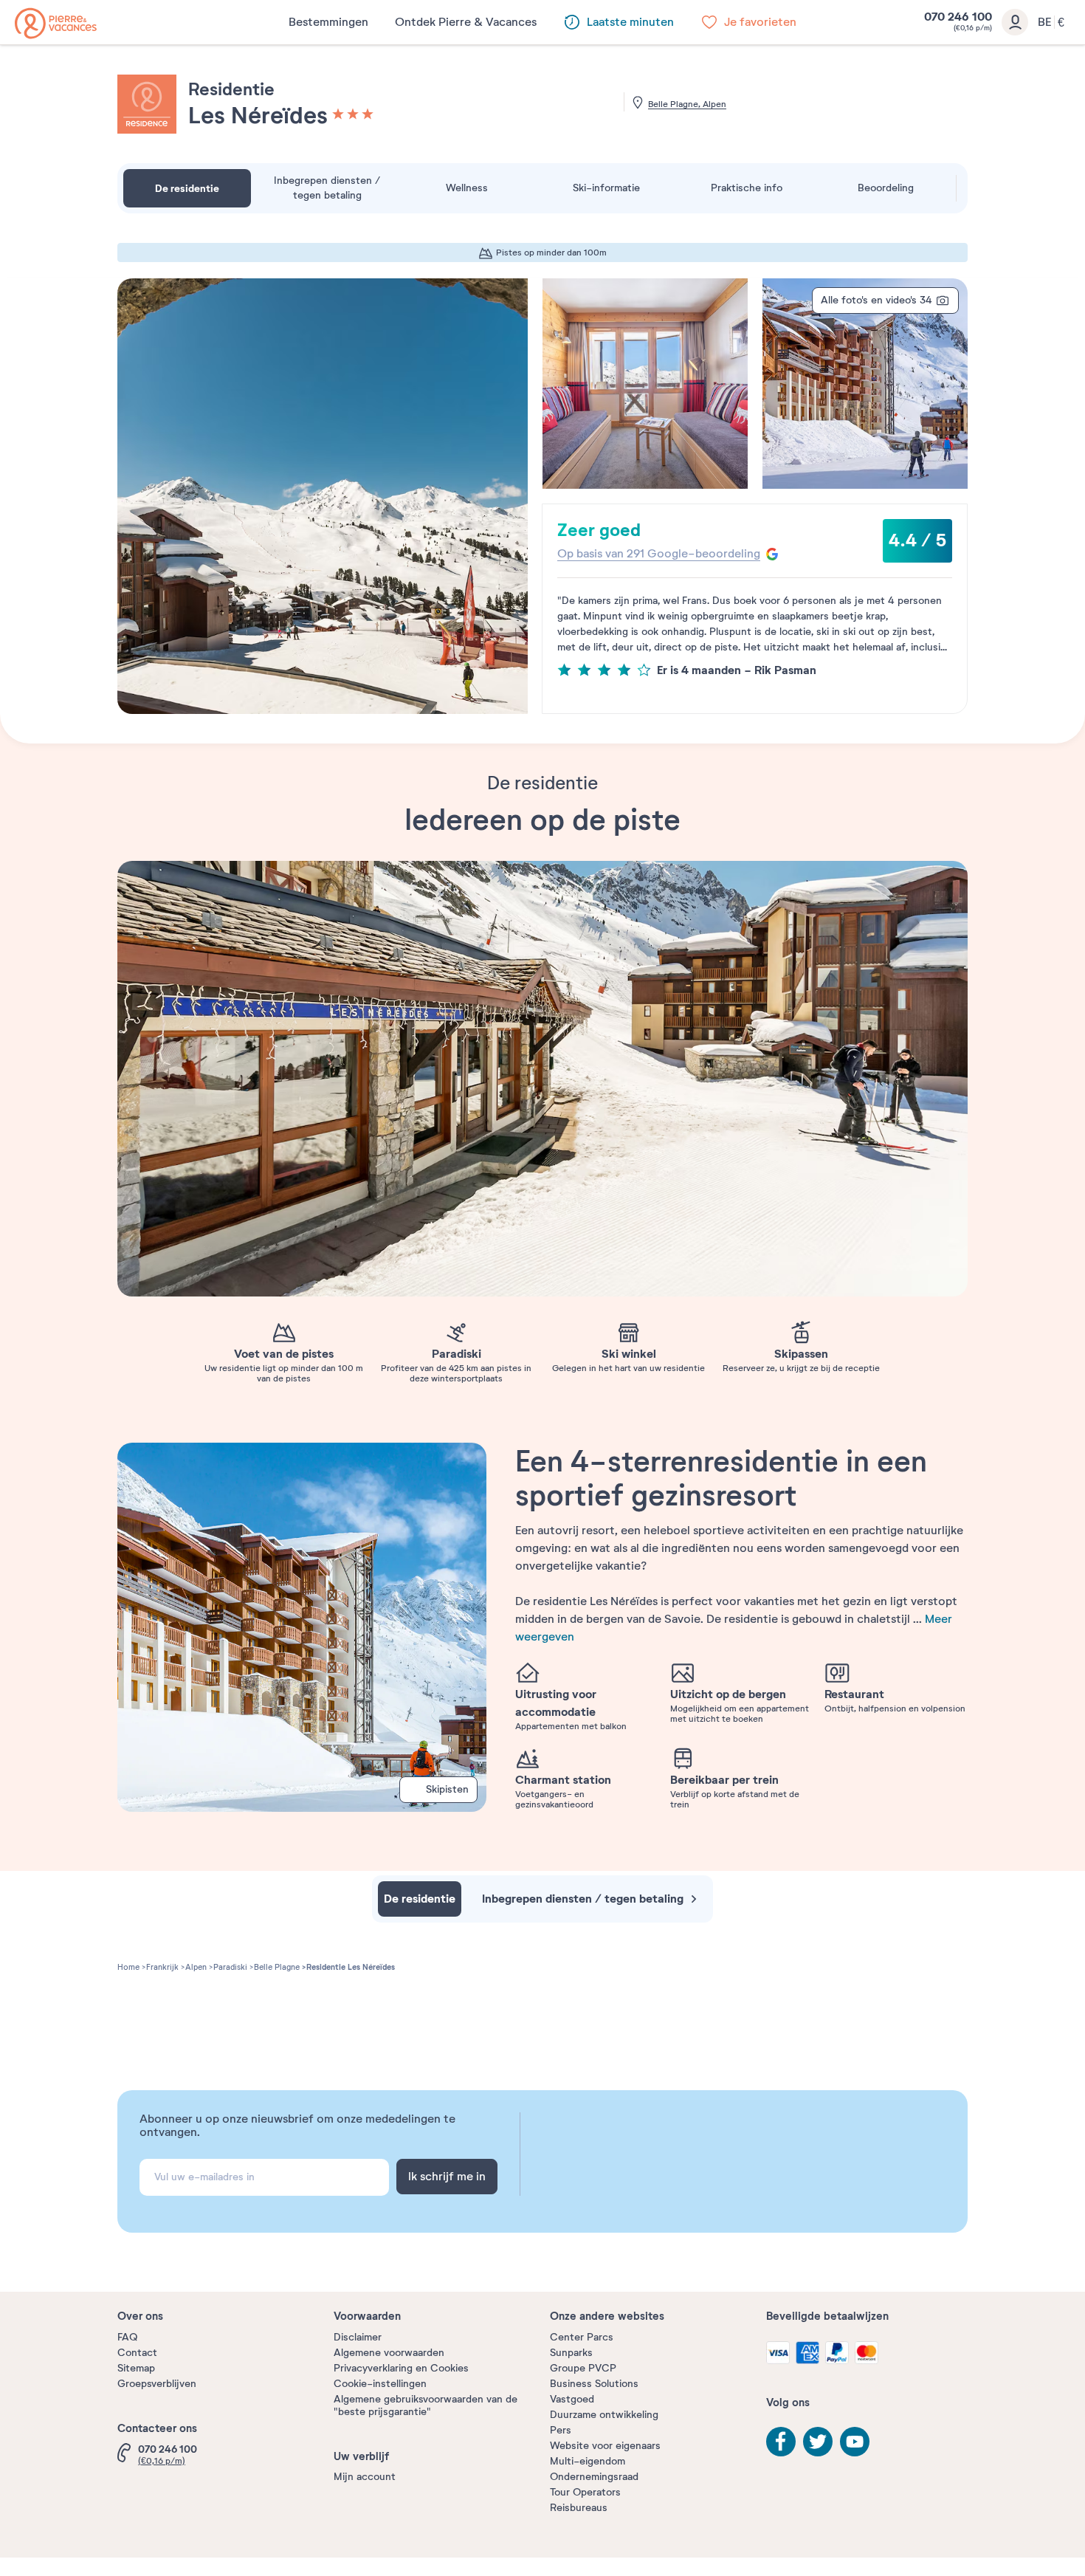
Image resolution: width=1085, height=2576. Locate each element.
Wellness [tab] (467, 188)
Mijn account (365, 2477)
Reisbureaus (579, 2508)
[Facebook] (781, 2442)
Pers (561, 2430)
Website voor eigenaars (605, 2446)
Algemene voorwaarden (389, 2353)
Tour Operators (585, 2492)
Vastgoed (572, 2399)
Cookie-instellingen (380, 2384)
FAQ (127, 2337)
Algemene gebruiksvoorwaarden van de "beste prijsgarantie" (426, 2405)
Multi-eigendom (588, 2461)
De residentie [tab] (187, 188)
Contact (137, 2353)
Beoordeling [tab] (886, 188)
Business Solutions (594, 2384)
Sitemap (136, 2368)
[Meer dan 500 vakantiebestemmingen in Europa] (56, 23)
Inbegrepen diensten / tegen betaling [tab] (327, 188)
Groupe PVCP (583, 2368)
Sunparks (571, 2353)
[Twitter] (818, 2442)
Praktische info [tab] (747, 188)
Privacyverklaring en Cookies (401, 2368)
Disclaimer (358, 2337)
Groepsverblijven (157, 2384)
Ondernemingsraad (594, 2477)
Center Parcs (582, 2337)
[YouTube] (855, 2442)
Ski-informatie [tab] (606, 188)
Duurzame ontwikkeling (604, 2415)
